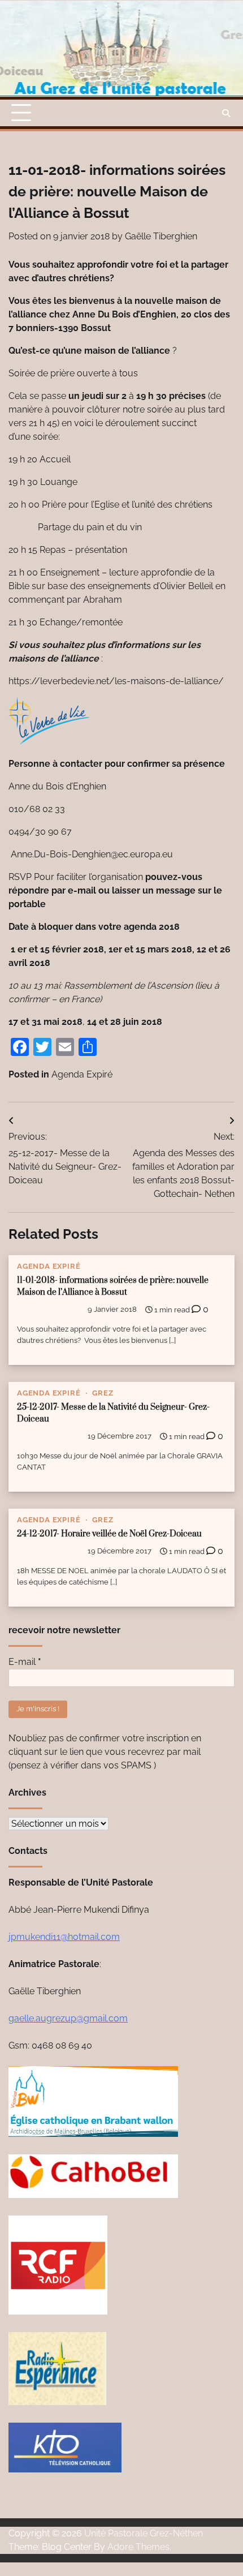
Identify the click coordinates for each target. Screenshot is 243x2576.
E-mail (25, 1662)
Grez (103, 1393)
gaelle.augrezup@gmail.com (68, 2018)
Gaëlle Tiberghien (161, 236)
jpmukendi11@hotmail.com (64, 1937)
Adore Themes (138, 2547)
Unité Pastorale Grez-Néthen (144, 2533)
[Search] (226, 113)
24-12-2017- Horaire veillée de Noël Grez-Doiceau (109, 1534)
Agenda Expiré (82, 1074)
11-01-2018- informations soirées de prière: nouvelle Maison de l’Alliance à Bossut (113, 1286)
